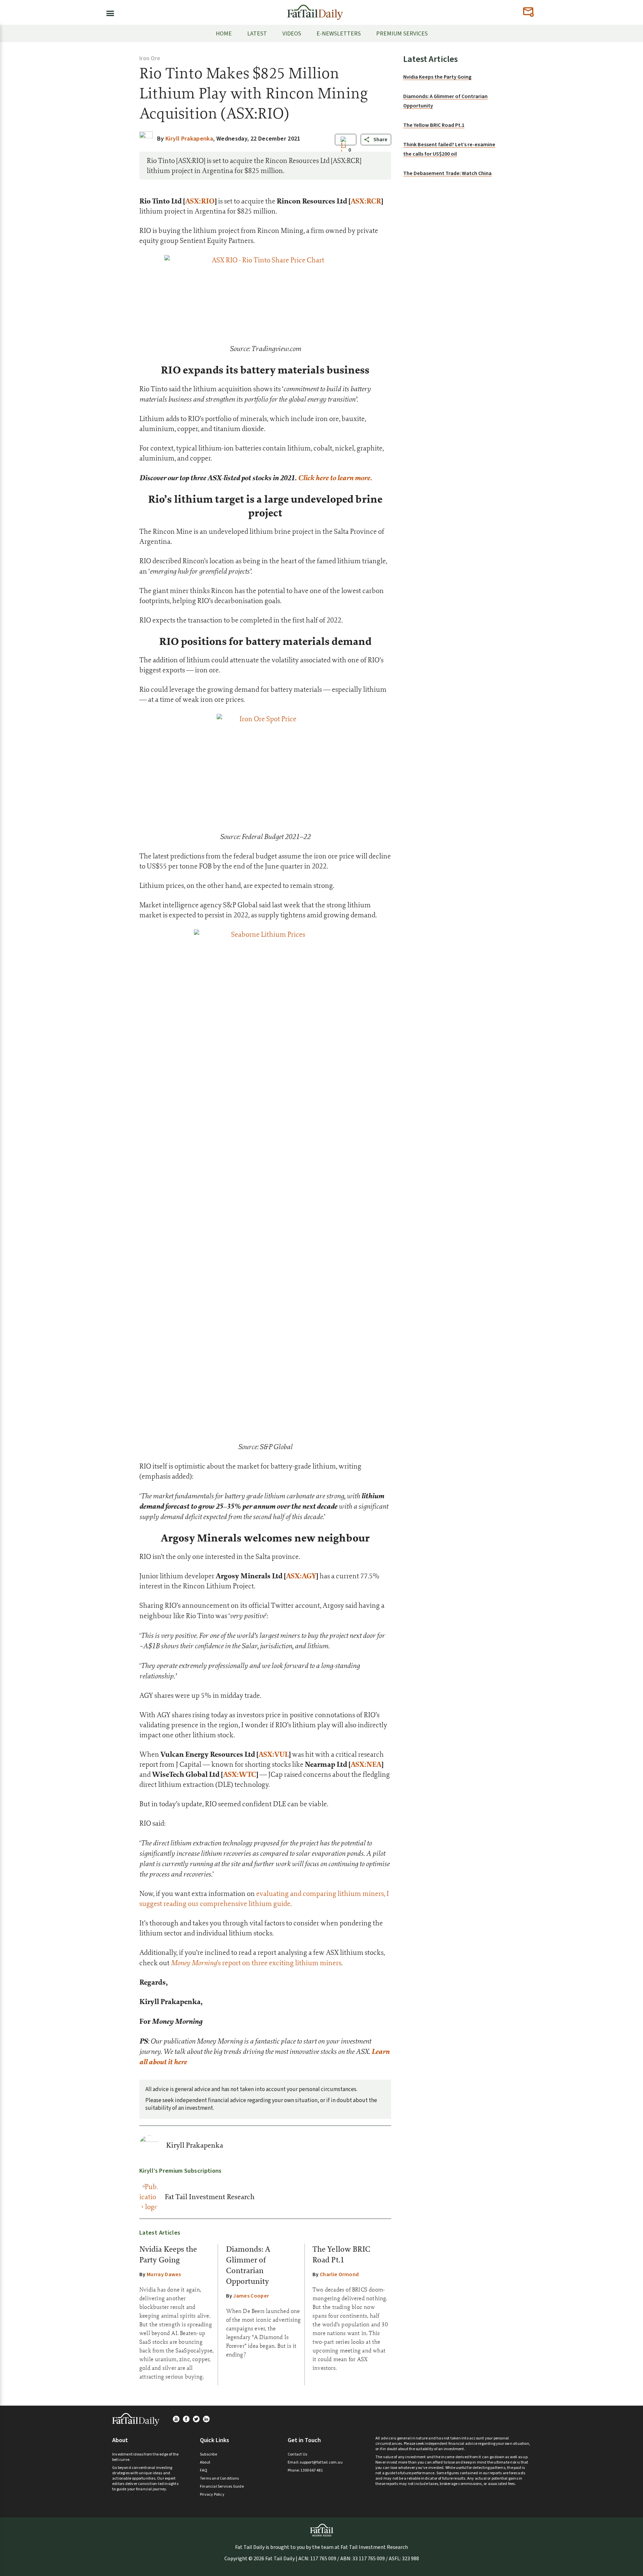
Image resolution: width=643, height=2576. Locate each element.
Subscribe (208, 2454)
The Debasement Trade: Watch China (447, 173)
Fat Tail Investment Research (210, 2197)
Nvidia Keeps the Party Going (437, 77)
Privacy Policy (212, 2495)
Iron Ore (150, 59)
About (205, 2462)
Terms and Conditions (219, 2478)
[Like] (344, 150)
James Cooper (251, 2296)
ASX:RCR (366, 201)
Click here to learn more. (335, 478)
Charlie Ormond (339, 2274)
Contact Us (297, 2454)
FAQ (204, 2470)
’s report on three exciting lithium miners (256, 1963)
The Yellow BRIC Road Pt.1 (434, 125)
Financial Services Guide (222, 2486)
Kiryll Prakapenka (195, 2145)
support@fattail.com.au (321, 2462)
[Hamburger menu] (108, 12)
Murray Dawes (164, 2274)
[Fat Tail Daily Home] (315, 10)
